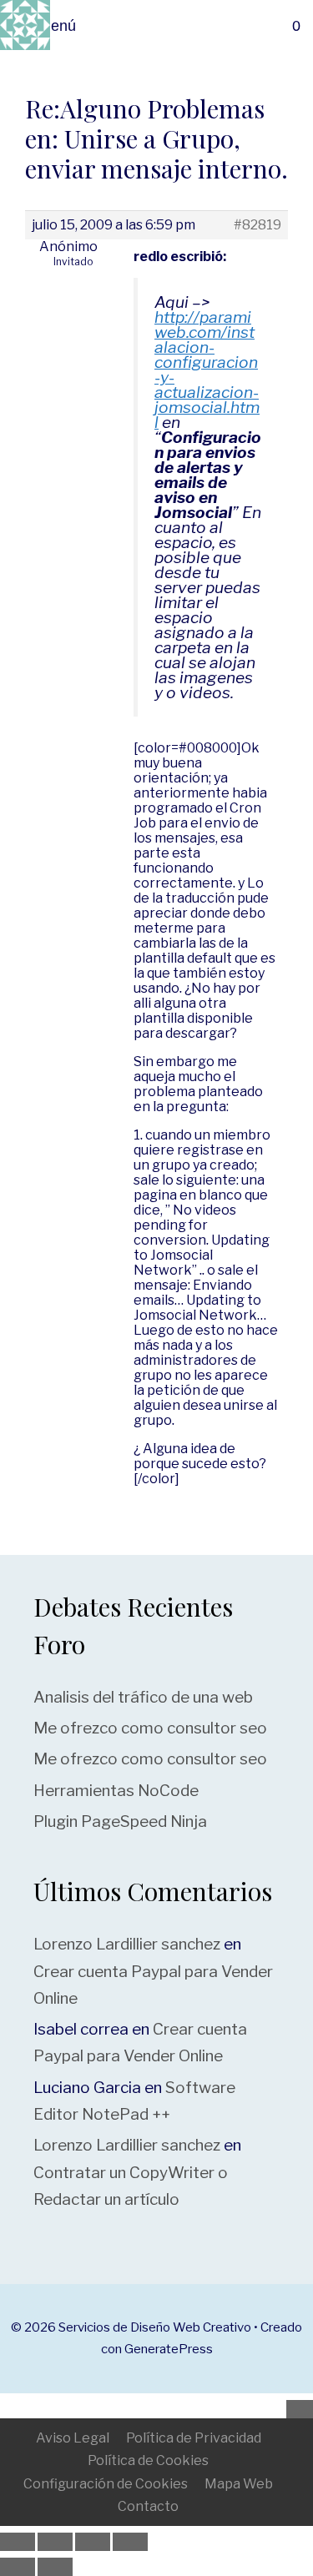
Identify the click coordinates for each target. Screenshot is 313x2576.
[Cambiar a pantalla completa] (55, 2542)
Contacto (148, 2506)
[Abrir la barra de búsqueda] (291, 26)
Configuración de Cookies (106, 2484)
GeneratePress (169, 2349)
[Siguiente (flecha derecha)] (55, 2567)
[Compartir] (93, 2542)
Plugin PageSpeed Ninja (120, 1821)
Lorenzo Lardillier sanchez (127, 1944)
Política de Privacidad (194, 2438)
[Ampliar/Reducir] (18, 2542)
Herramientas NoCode (116, 1791)
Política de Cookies (148, 2460)
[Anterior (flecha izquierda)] (18, 2567)
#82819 (257, 225)
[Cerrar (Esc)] (130, 2542)
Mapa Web (239, 2484)
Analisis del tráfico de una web (143, 1697)
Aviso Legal (73, 2438)
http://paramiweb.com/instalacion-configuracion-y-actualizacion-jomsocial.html (207, 370)
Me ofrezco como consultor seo (150, 1728)
